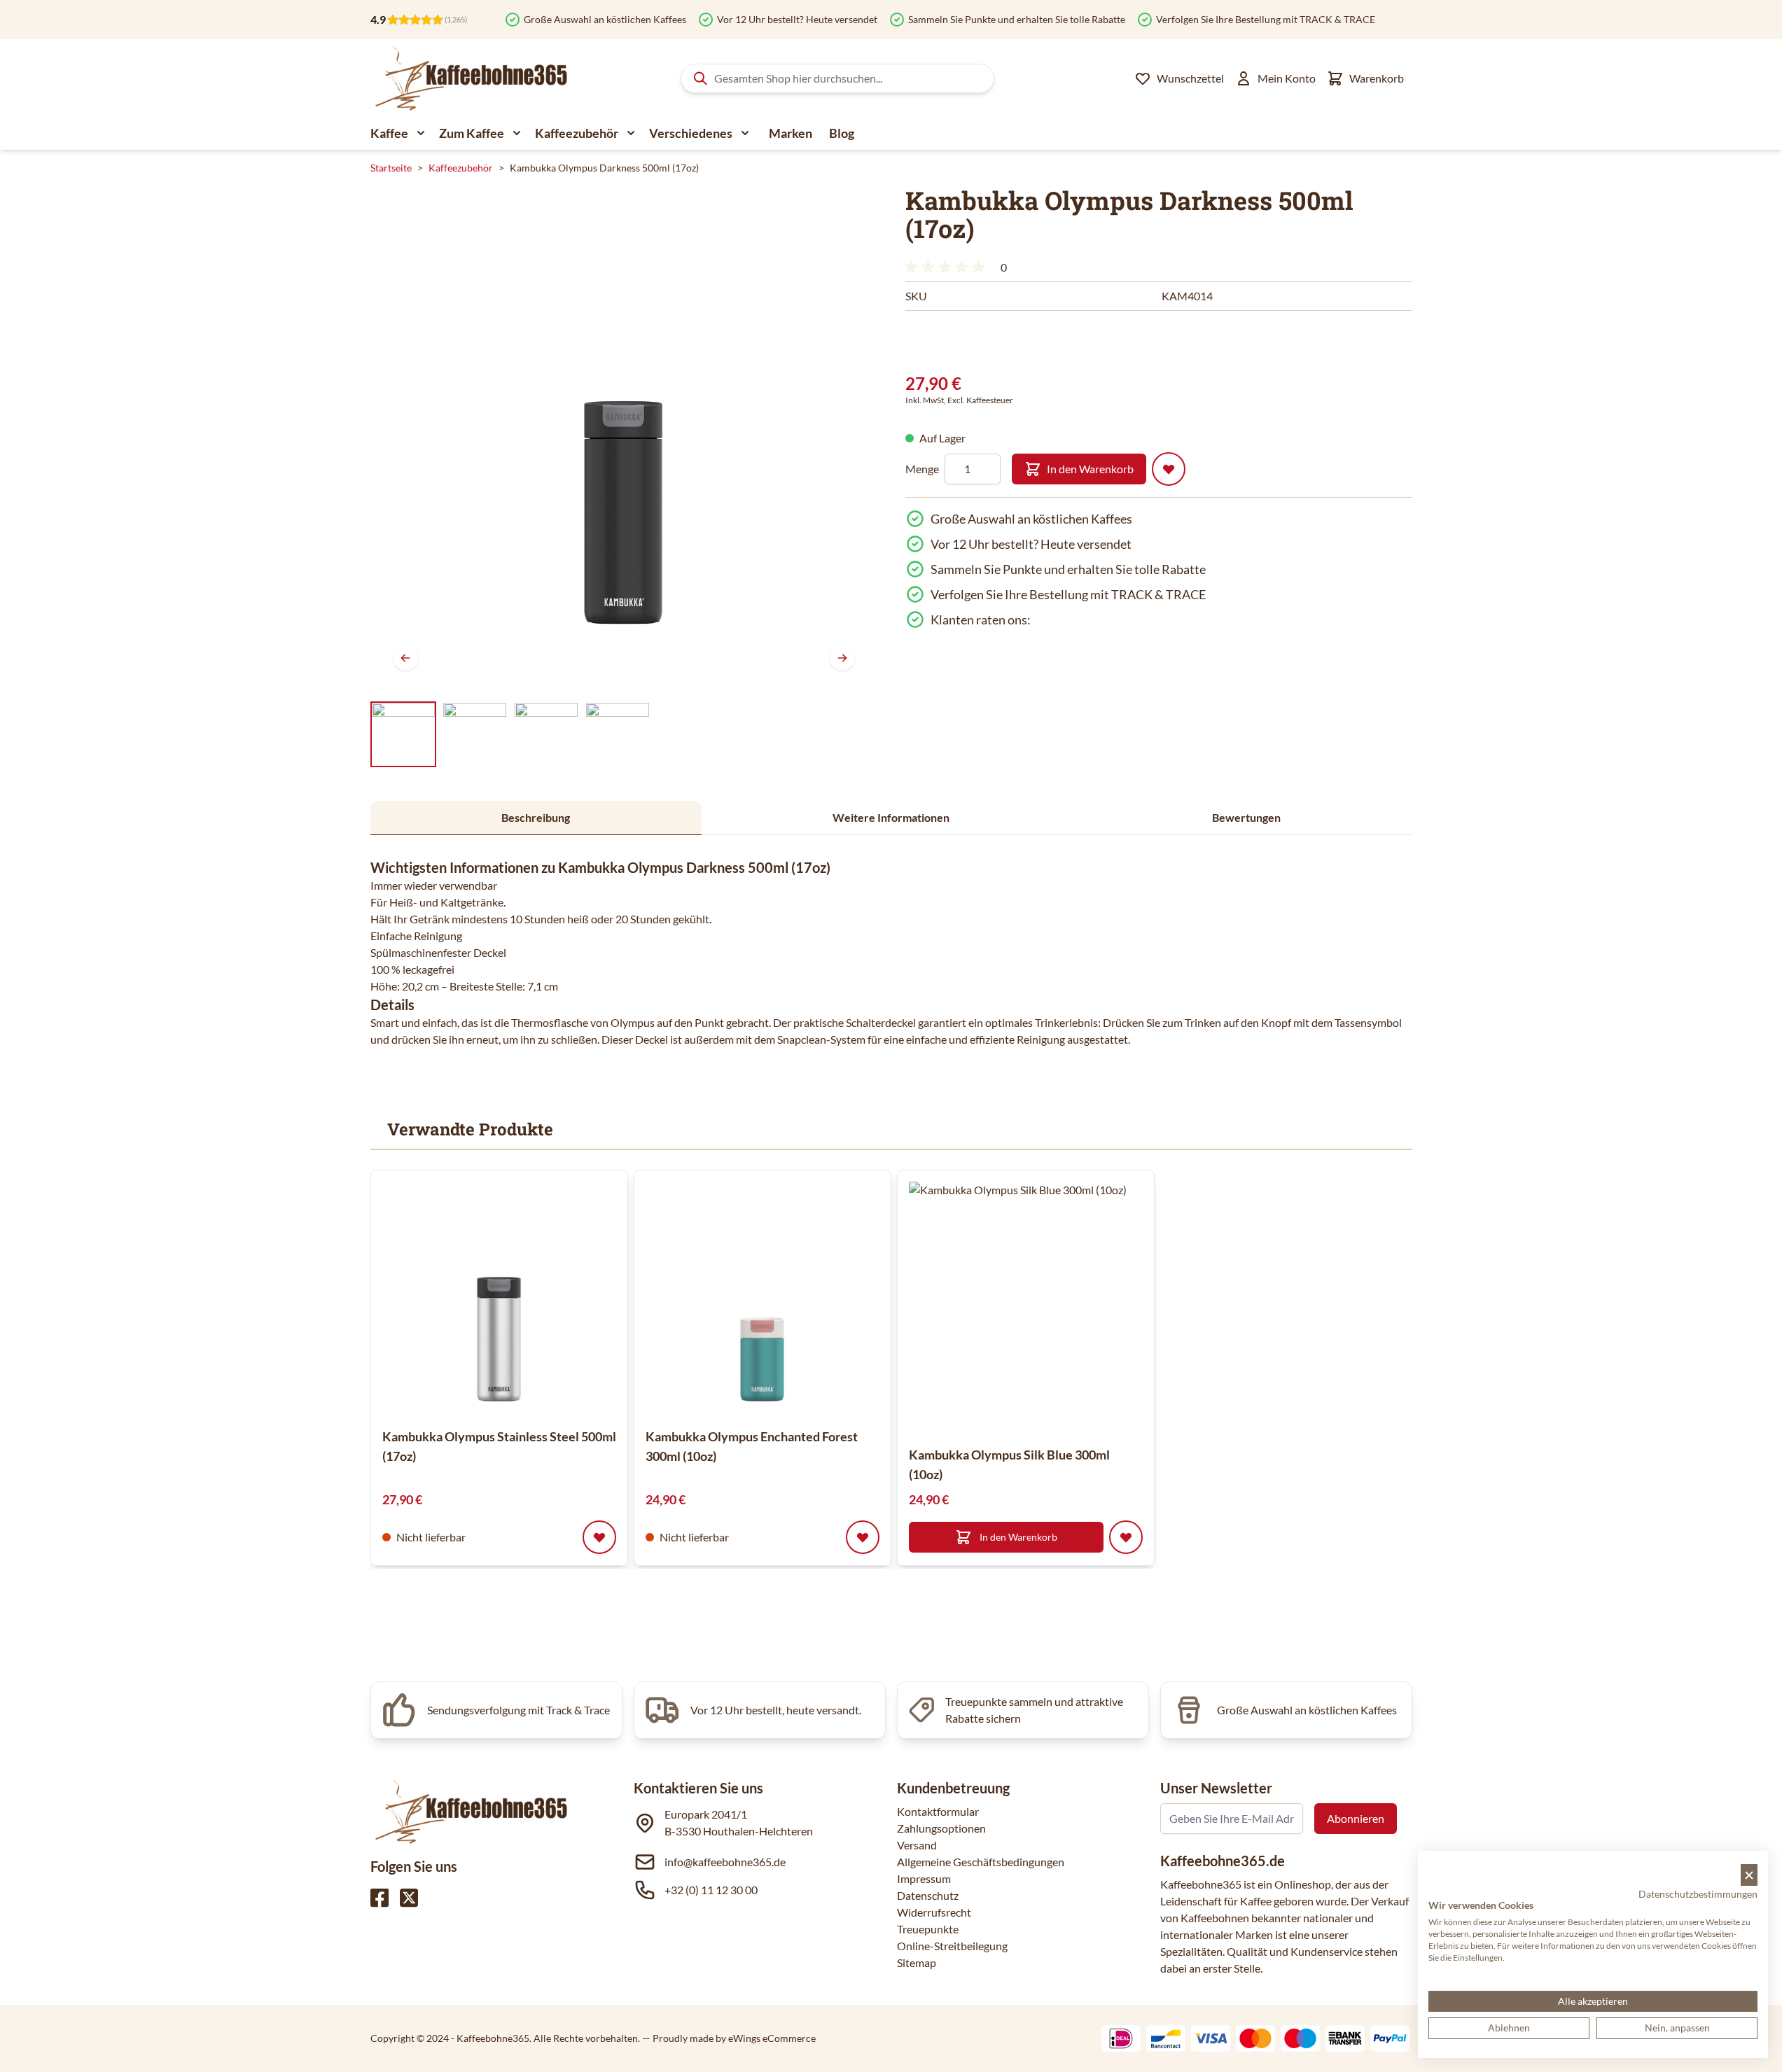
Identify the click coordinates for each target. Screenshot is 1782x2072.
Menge (922, 469)
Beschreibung (536, 817)
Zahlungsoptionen (941, 1828)
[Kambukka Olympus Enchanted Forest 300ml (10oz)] (763, 1298)
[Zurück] (405, 658)
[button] (947, 267)
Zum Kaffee (472, 133)
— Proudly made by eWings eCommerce (729, 2038)
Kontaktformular (938, 1811)
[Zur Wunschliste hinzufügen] (1169, 469)
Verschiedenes (691, 133)
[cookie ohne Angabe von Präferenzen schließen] (1749, 1875)
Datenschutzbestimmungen (1698, 1894)
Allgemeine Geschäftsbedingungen (981, 1862)
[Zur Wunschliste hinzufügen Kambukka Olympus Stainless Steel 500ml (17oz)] (599, 1537)
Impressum (924, 1878)
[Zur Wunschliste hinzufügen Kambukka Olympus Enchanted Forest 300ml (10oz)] (863, 1537)
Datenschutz (928, 1895)
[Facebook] (380, 1898)
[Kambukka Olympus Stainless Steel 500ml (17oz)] (499, 1298)
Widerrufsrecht (934, 1912)
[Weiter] (842, 658)
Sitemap (917, 1962)
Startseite (391, 168)
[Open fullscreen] (624, 440)
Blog (842, 133)
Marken (791, 133)
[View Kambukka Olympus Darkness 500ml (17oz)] (403, 734)
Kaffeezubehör (577, 133)
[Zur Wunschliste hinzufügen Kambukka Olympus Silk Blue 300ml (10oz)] (1126, 1537)
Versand (917, 1845)
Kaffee (389, 133)
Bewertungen (1246, 817)
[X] (409, 1898)
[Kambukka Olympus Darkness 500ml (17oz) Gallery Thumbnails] (510, 734)
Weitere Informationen (891, 817)
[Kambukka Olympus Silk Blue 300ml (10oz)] (1035, 1308)
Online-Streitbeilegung (952, 1946)
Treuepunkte (928, 1929)
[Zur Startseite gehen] (470, 78)
